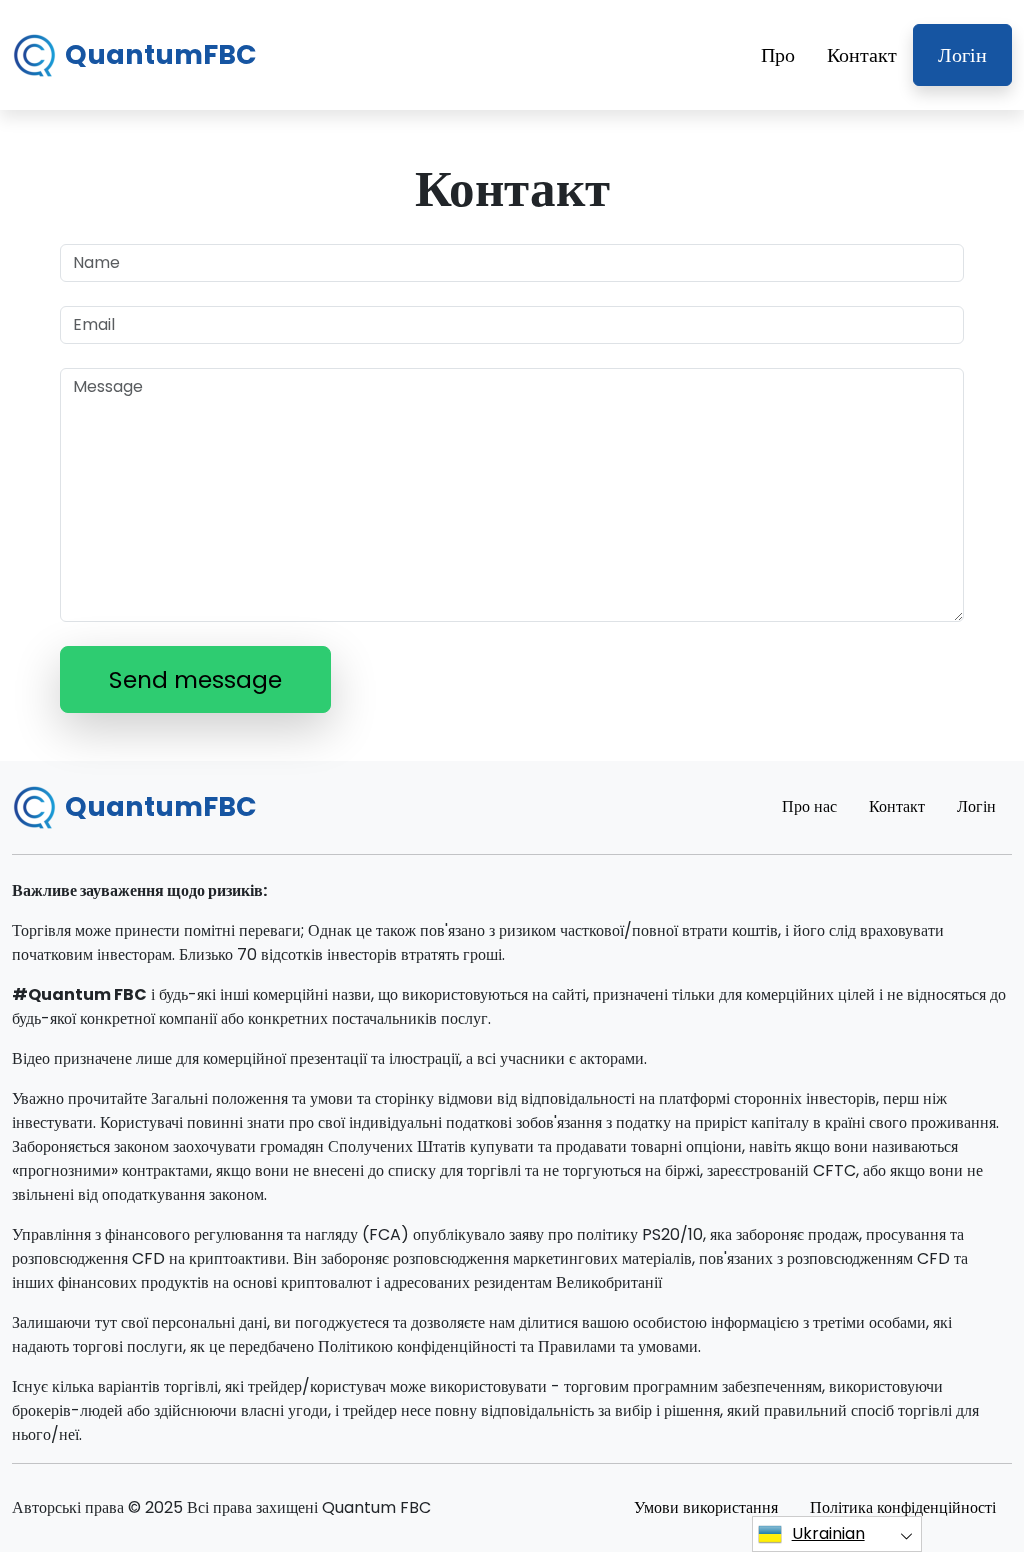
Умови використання (706, 1507)
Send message (195, 679)
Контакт (862, 55)
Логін (962, 55)
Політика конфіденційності (903, 1507)
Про (778, 55)
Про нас (809, 806)
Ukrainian (828, 1533)
